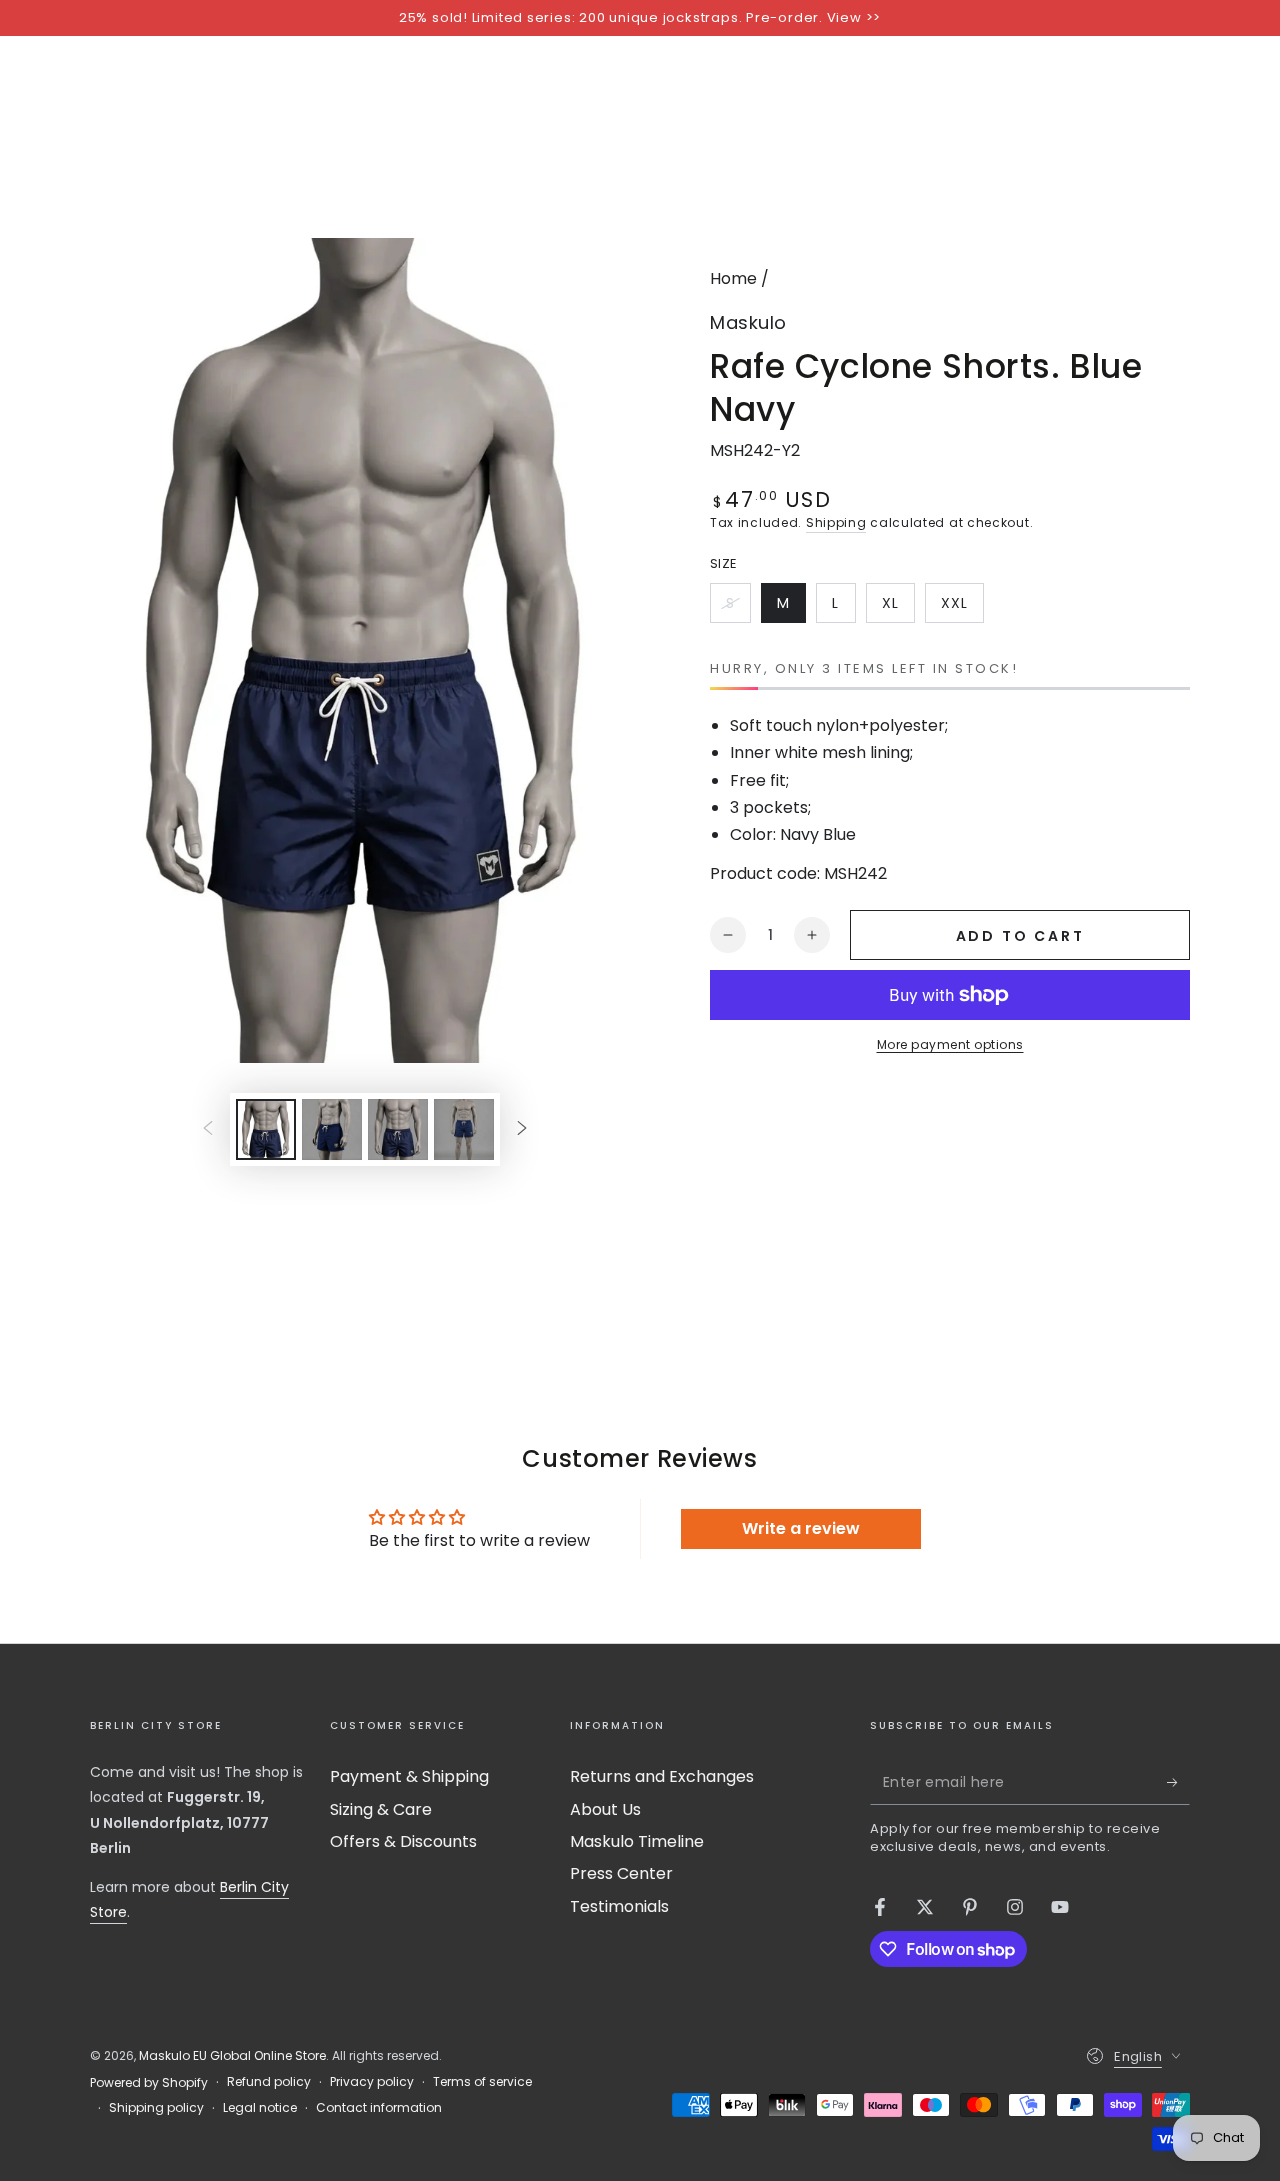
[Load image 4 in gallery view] (464, 1129)
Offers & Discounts (403, 1841)
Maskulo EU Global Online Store (232, 2055)
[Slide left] (208, 1129)
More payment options (950, 1044)
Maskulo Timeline (637, 1841)
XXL (962, 608)
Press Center (621, 1873)
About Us (605, 1809)
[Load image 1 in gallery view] (266, 1129)
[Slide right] (522, 1129)
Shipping (836, 522)
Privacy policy (372, 2082)
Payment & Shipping (409, 1776)
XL (898, 608)
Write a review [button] (801, 1528)
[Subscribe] (1178, 1782)
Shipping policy (156, 2108)
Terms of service (482, 2082)
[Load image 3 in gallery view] (398, 1129)
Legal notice (260, 2108)
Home (733, 278)
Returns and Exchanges (662, 1776)
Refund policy (269, 2082)
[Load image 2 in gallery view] (332, 1129)
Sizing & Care (381, 1809)
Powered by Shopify (149, 2083)
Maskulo (748, 322)
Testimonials (619, 1906)
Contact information (379, 2108)
